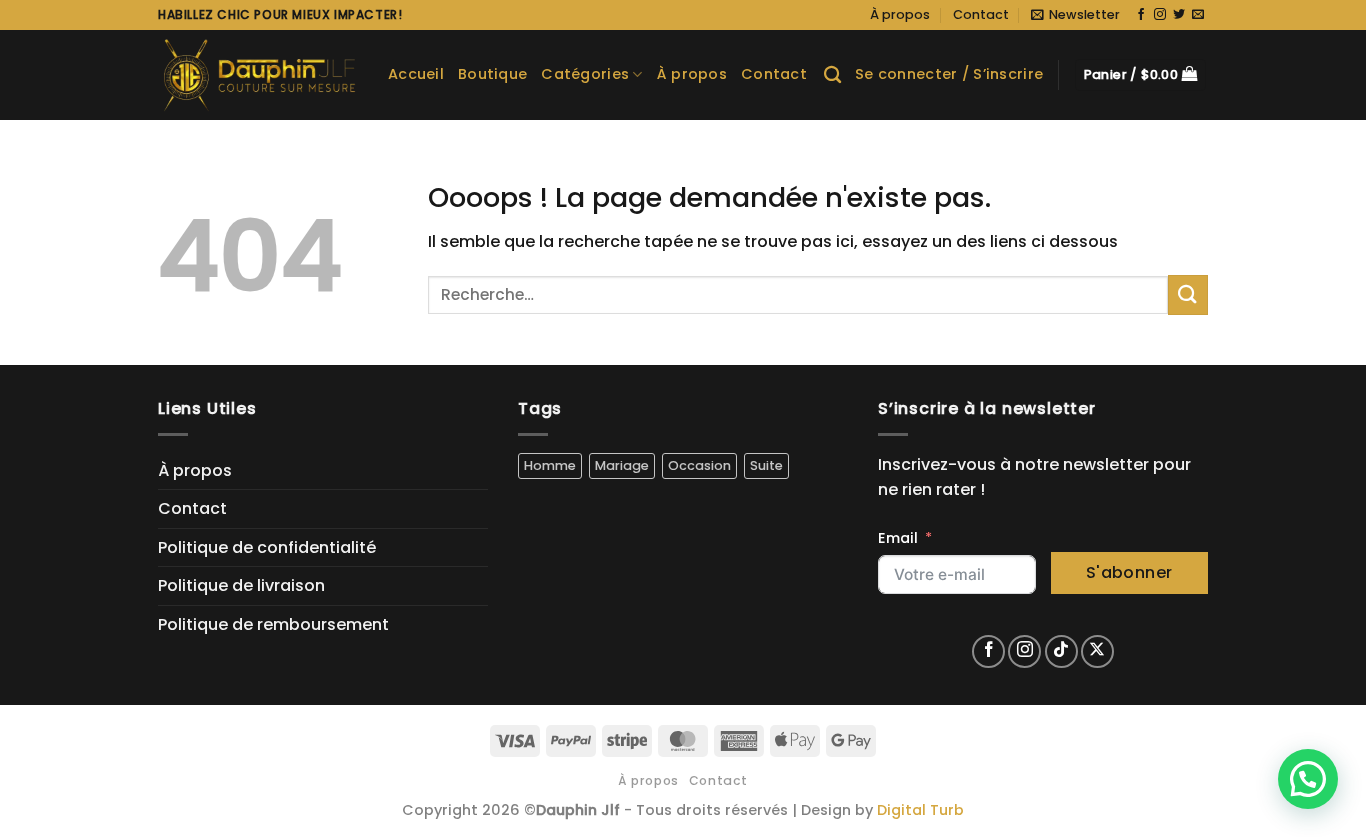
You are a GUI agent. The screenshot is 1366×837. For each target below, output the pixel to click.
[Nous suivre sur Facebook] (1141, 15)
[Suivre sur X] (1097, 651)
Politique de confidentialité (267, 547)
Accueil (416, 74)
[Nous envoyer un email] (1198, 15)
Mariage (622, 465)
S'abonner (1129, 572)
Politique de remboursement (273, 624)
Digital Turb (920, 810)
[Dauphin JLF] (258, 75)
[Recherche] (832, 75)
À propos (900, 14)
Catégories (585, 74)
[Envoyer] (1188, 294)
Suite (766, 465)
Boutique (492, 74)
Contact (981, 14)
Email (898, 538)
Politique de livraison (241, 585)
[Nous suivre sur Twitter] (1179, 15)
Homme (550, 465)
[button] (1075, 15)
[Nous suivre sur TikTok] (1061, 651)
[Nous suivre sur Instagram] (1160, 15)
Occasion (699, 465)
